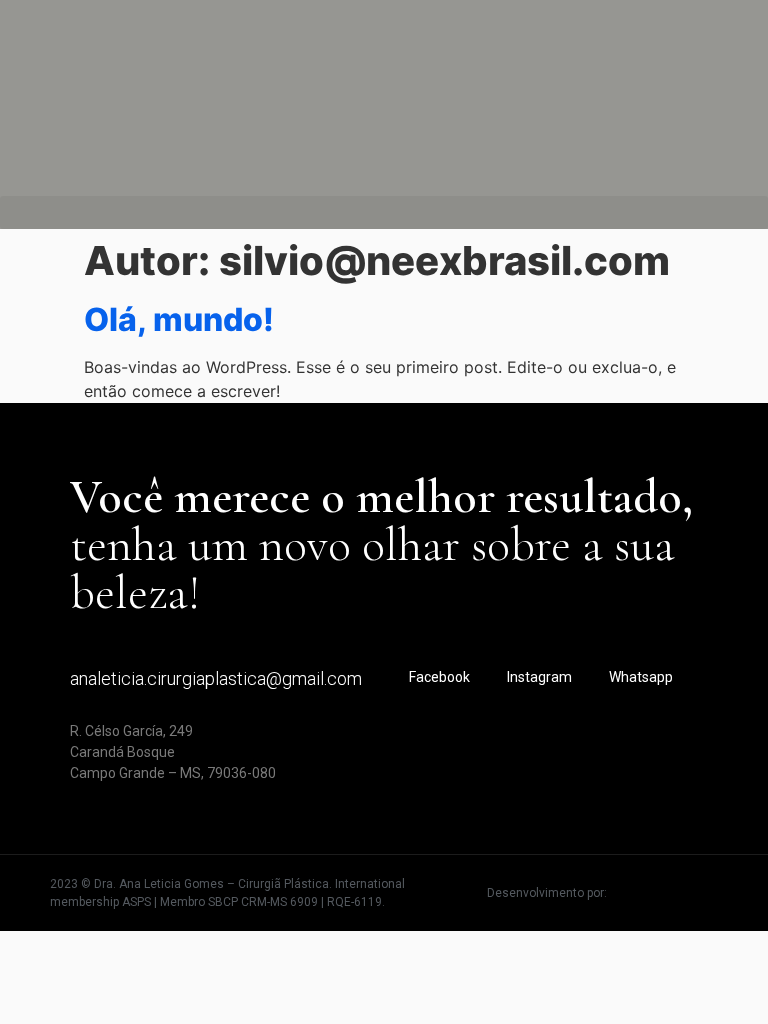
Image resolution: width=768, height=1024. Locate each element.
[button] (384, 212)
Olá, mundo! (179, 319)
